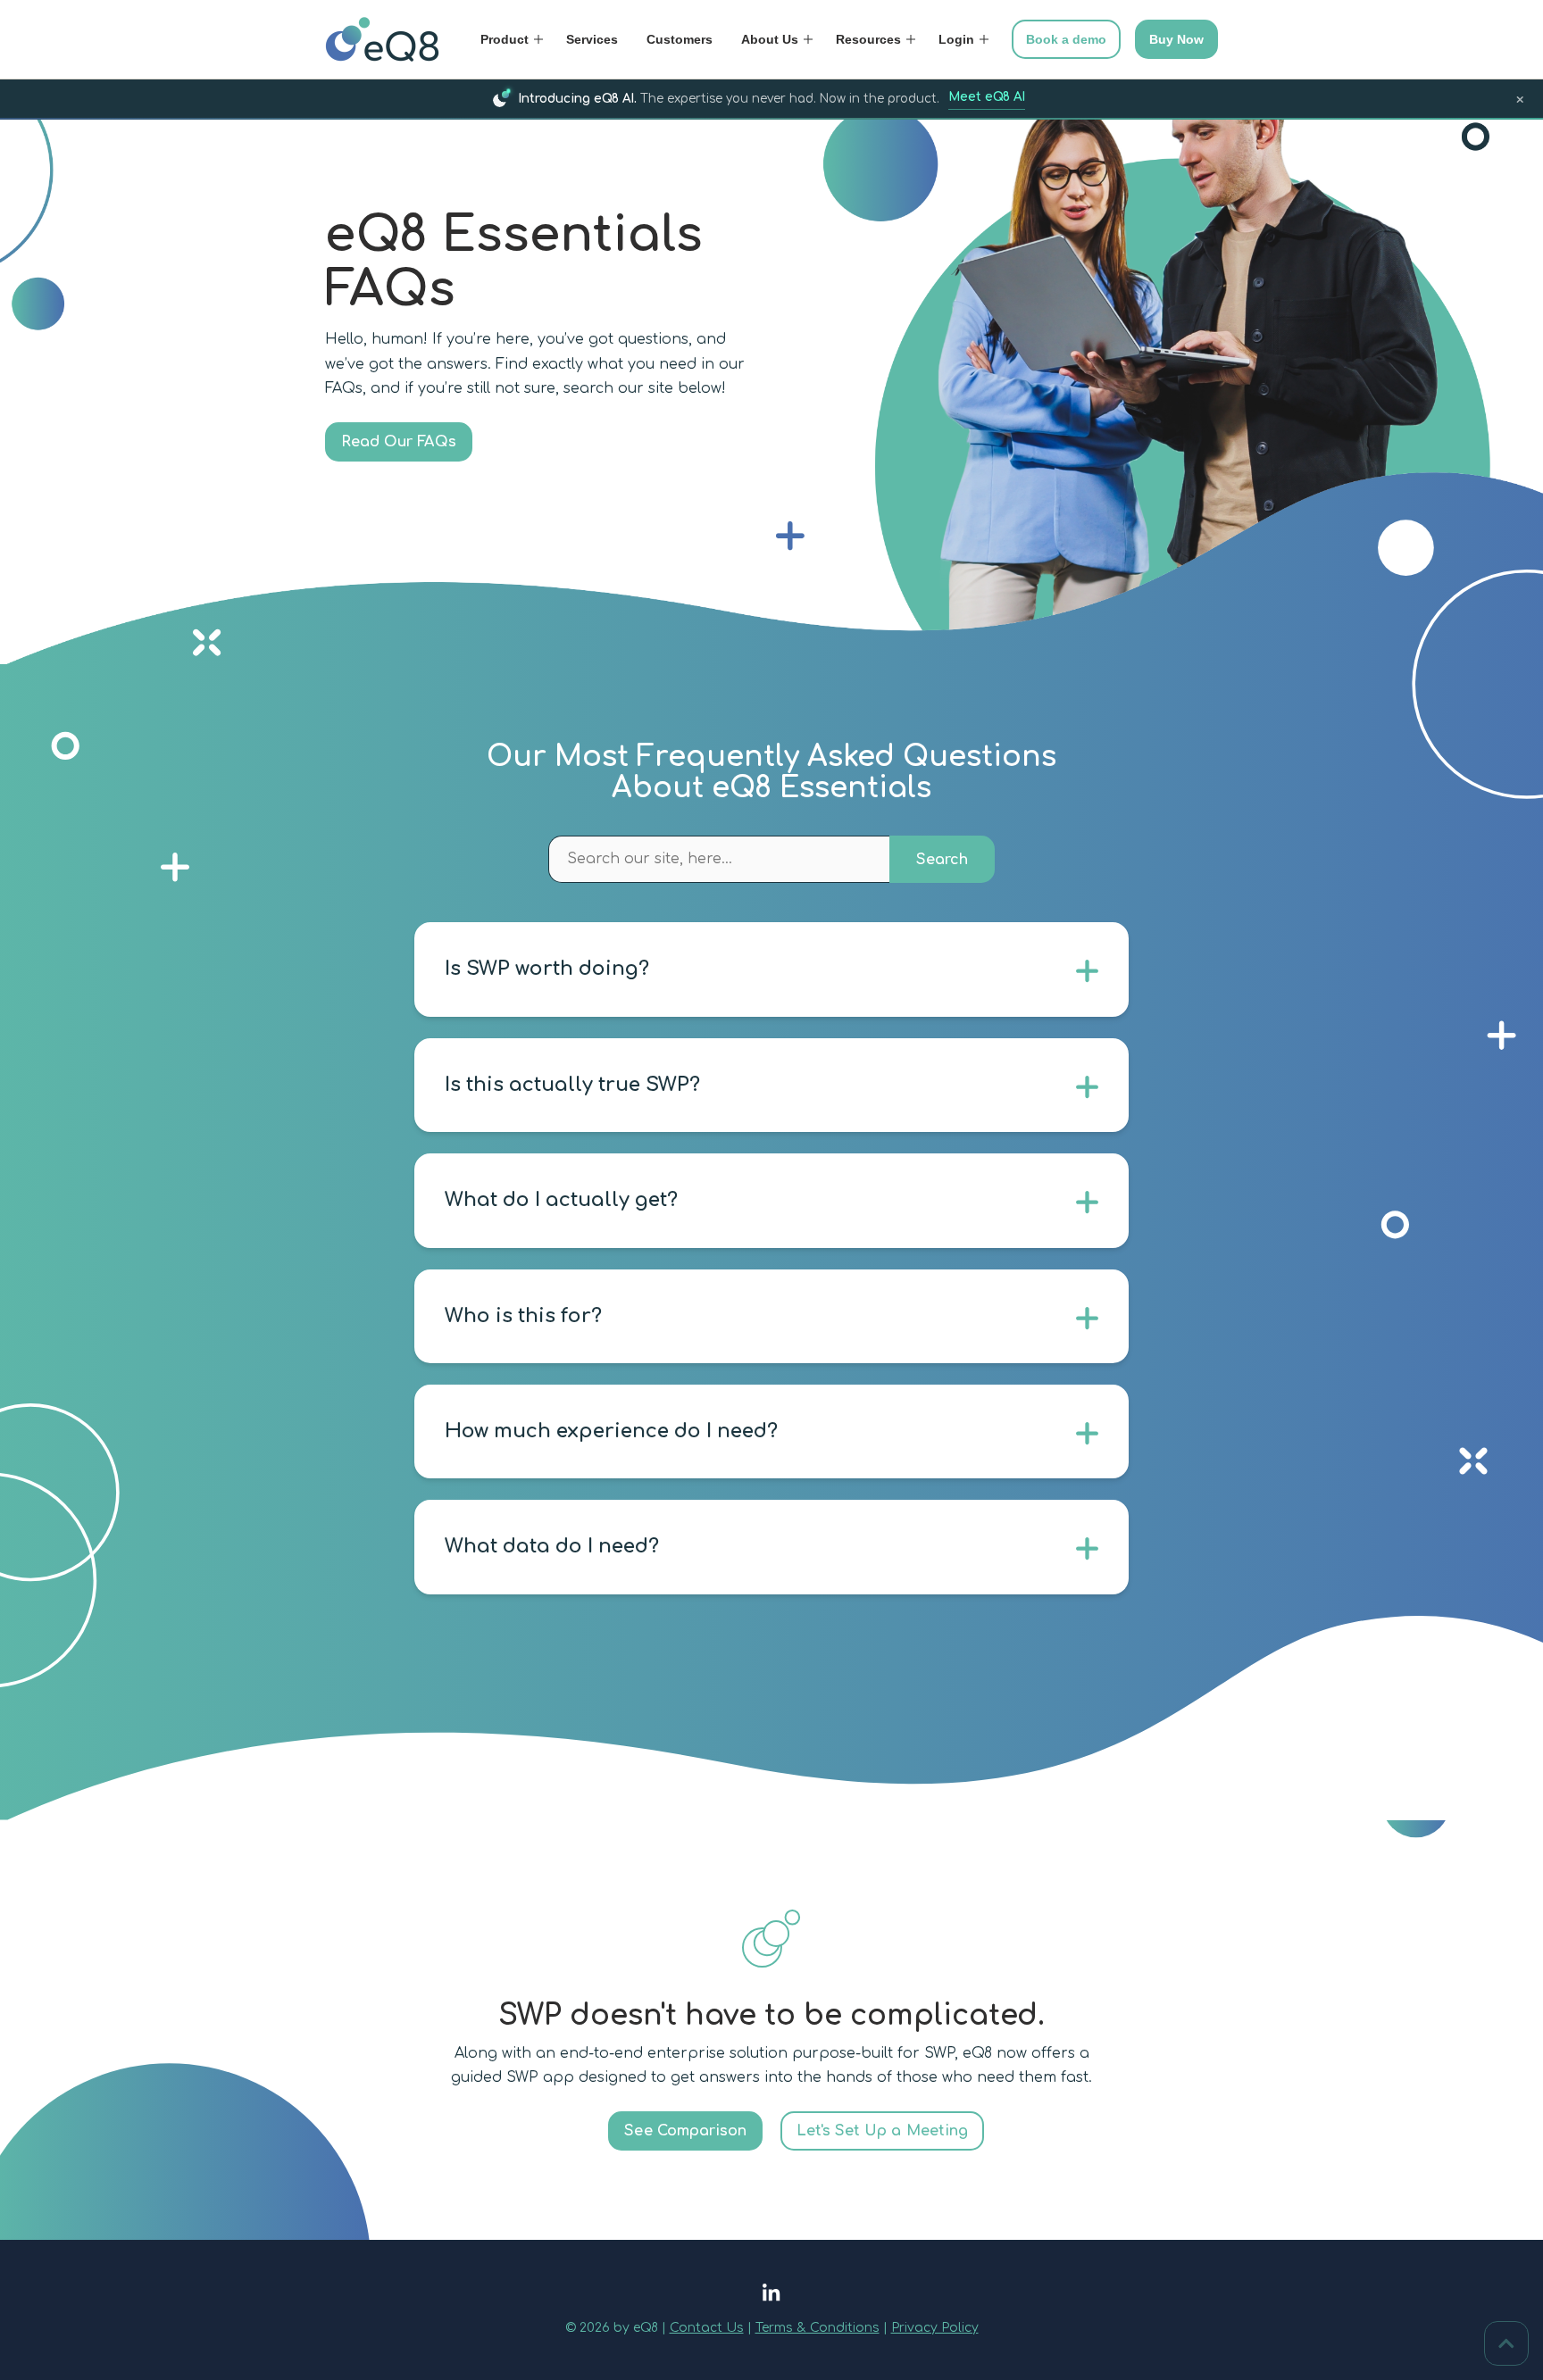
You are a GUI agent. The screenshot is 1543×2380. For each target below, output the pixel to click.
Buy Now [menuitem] (1176, 39)
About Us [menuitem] (770, 39)
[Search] (942, 859)
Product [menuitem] (505, 39)
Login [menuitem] (956, 39)
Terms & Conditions (817, 2328)
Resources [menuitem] (868, 39)
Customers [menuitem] (680, 39)
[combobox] (719, 859)
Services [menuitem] (592, 39)
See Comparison (685, 2131)
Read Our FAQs (399, 442)
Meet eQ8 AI (987, 97)
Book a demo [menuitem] (1066, 39)
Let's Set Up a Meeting (882, 2131)
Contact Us (707, 2328)
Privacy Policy (935, 2328)
